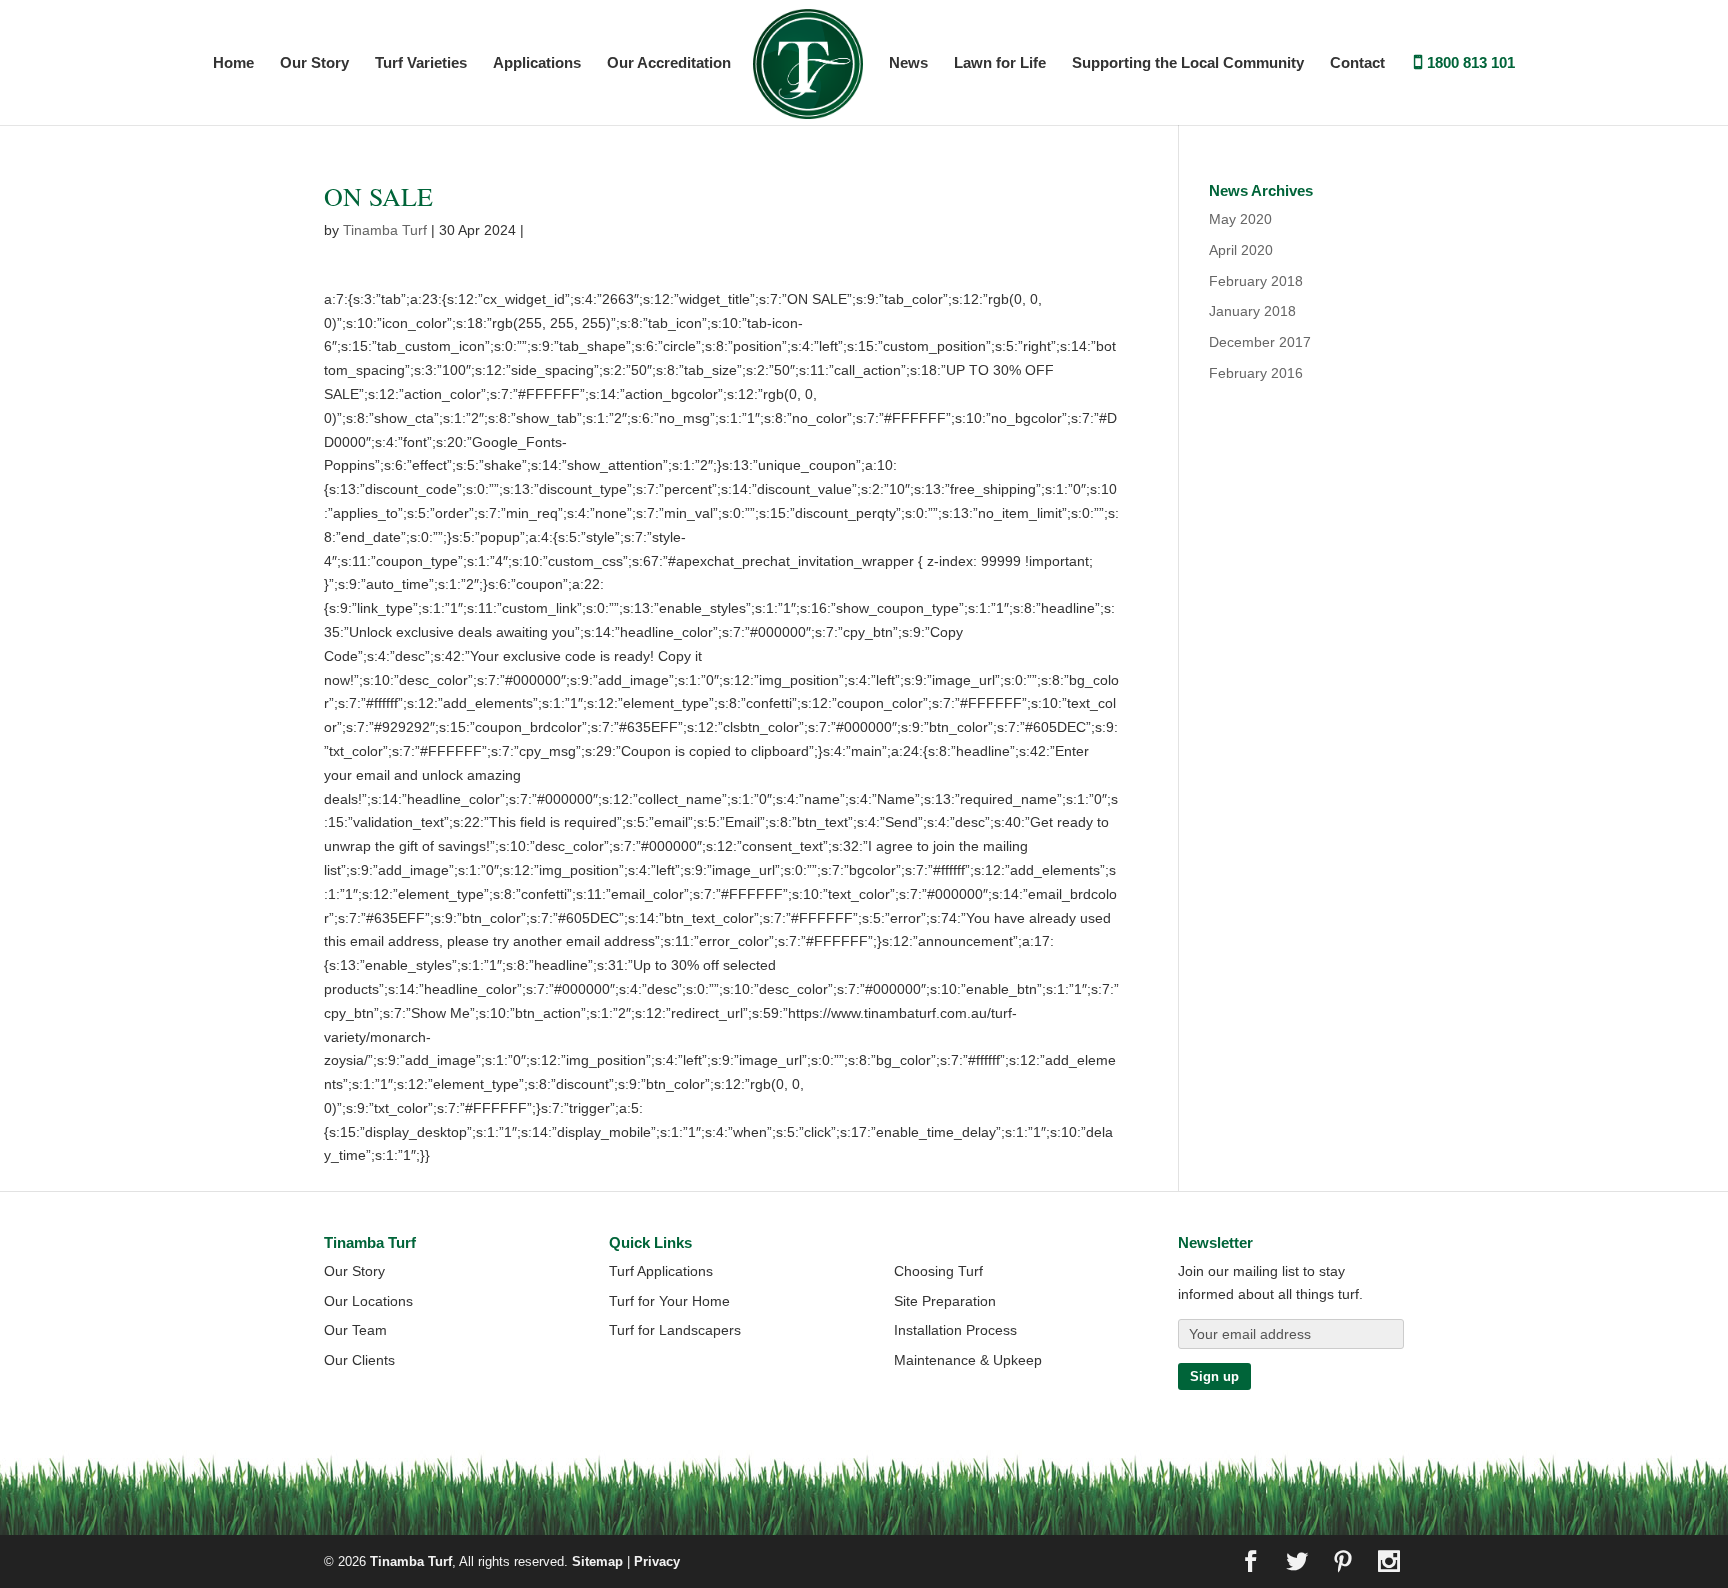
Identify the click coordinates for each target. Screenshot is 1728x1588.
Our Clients (359, 1360)
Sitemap (597, 1561)
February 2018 (1256, 281)
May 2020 (1240, 219)
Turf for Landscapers (675, 1330)
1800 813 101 (1471, 63)
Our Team (355, 1330)
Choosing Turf (938, 1271)
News (908, 63)
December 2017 (1260, 342)
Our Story (314, 63)
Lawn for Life (1000, 63)
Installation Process (955, 1330)
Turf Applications (661, 1271)
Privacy (657, 1561)
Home (233, 63)
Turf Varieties (421, 63)
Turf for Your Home (669, 1301)
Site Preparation (945, 1301)
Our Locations (368, 1301)
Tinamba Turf (385, 230)
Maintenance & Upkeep (968, 1360)
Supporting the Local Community (1188, 63)
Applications (537, 63)
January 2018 (1252, 311)
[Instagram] (1389, 1563)
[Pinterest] (1343, 1563)
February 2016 (1256, 373)
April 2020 (1241, 250)
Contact (1357, 63)
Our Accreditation (669, 63)
